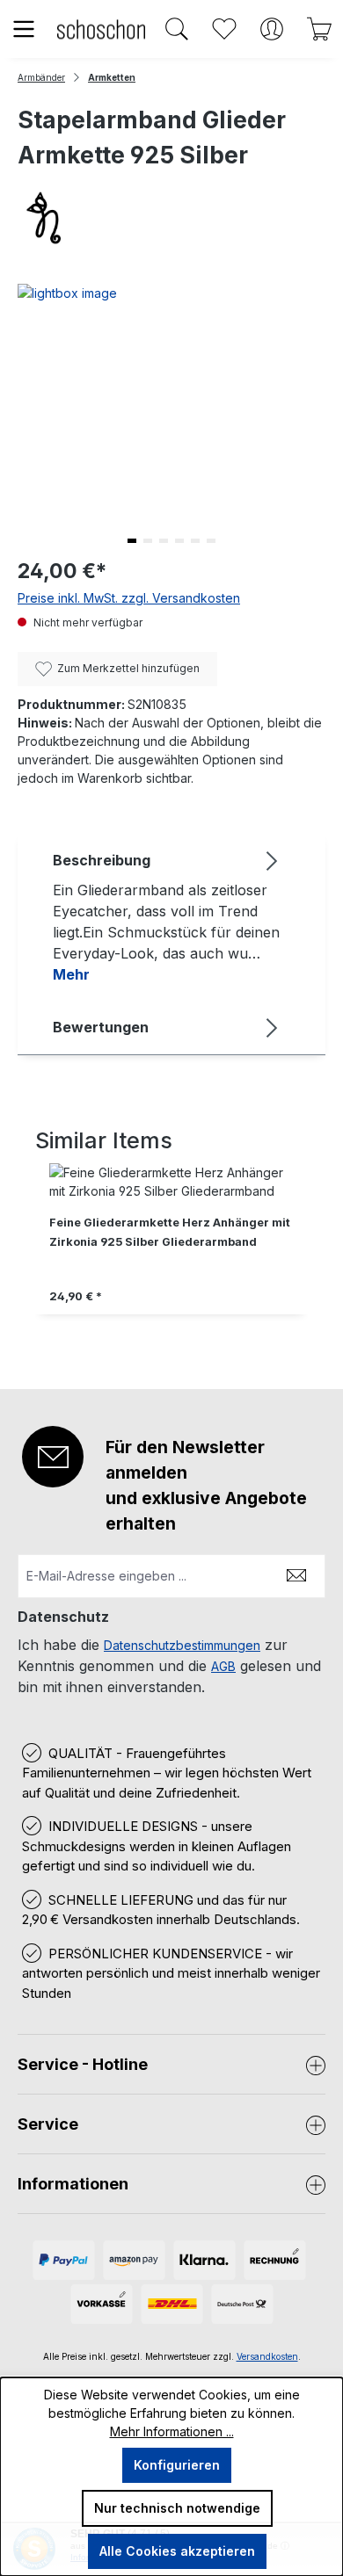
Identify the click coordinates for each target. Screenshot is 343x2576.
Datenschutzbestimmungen (182, 1645)
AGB (223, 1666)
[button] (132, 541)
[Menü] (24, 29)
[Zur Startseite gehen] (101, 29)
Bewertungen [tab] (101, 1027)
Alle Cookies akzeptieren (177, 2551)
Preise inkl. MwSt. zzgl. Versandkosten (129, 598)
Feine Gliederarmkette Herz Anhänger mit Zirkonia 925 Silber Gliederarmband (170, 1232)
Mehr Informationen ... (172, 2431)
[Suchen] (177, 29)
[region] (171, 1248)
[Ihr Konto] (272, 29)
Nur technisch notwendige (177, 2508)
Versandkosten (267, 2356)
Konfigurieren (177, 2465)
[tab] (167, 916)
